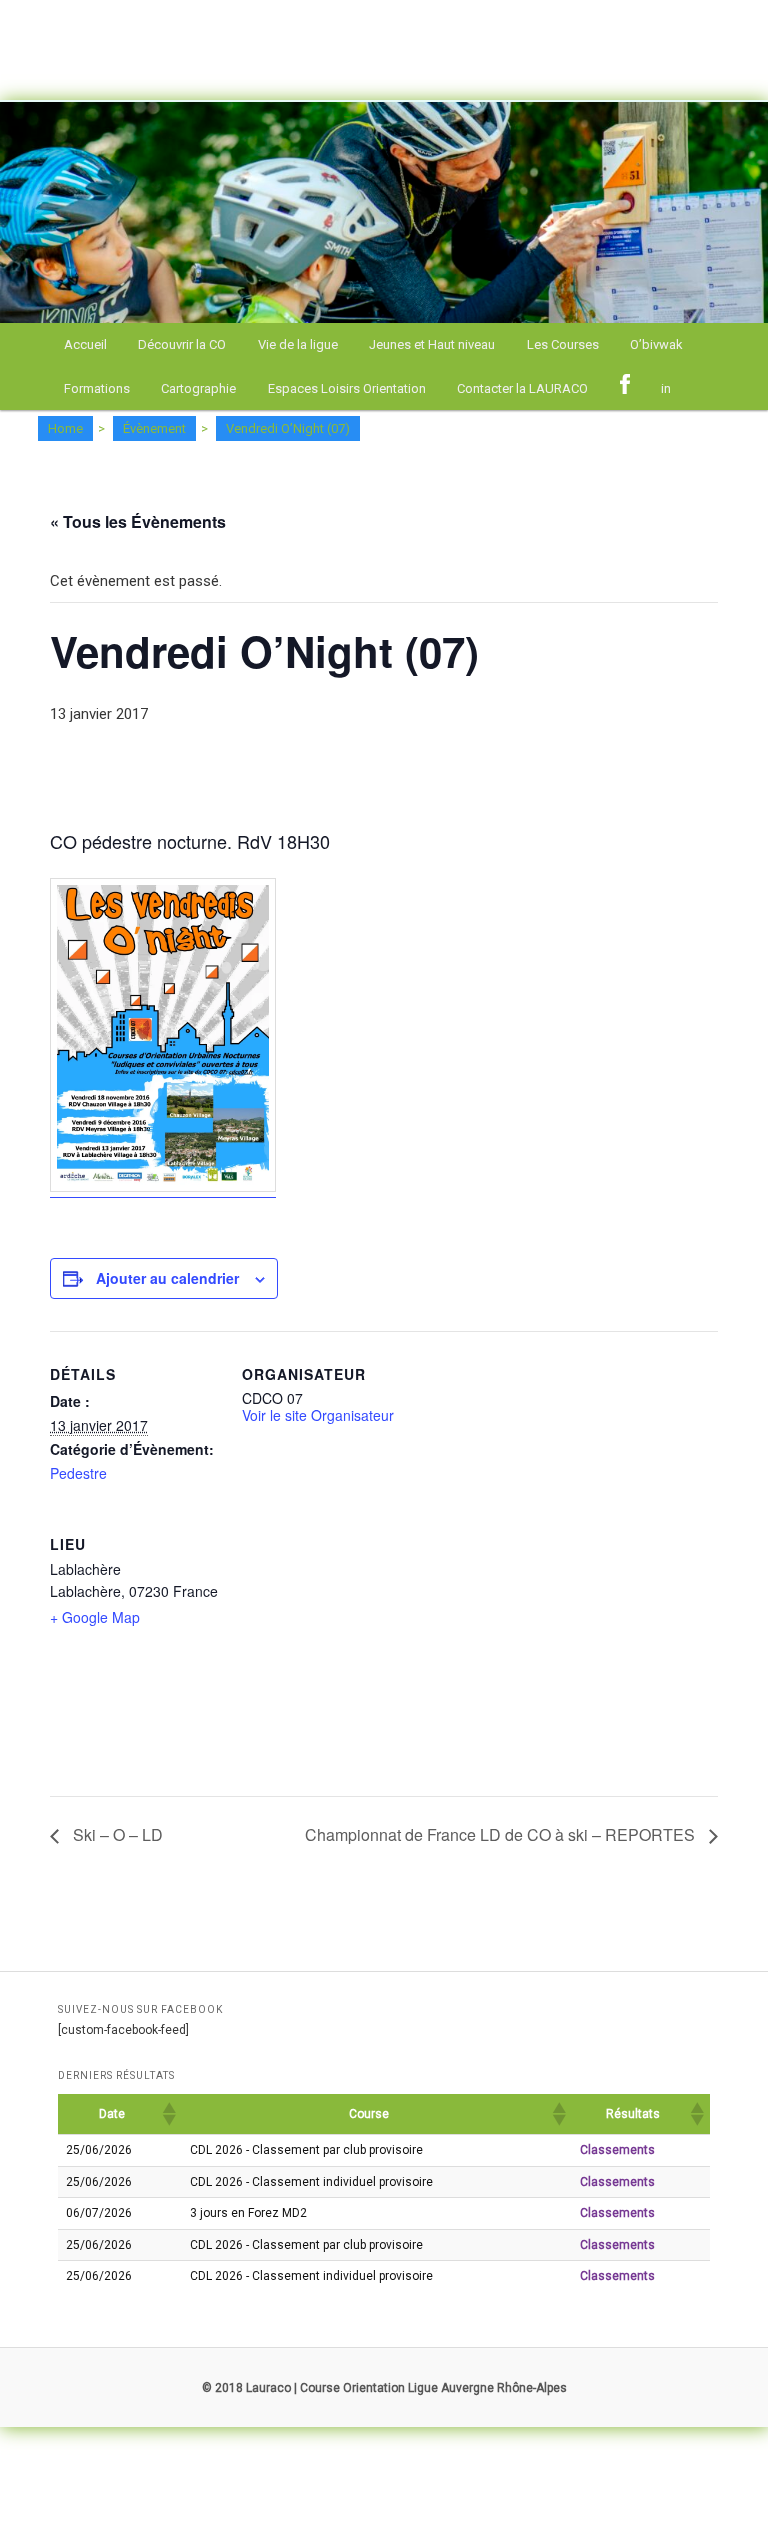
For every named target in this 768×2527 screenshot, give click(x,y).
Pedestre (78, 1473)
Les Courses (563, 344)
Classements (617, 2150)
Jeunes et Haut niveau (432, 344)
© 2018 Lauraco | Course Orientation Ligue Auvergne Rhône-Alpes (384, 2388)
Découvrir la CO (182, 344)
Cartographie (198, 388)
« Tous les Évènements (138, 521)
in (666, 388)
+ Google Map (95, 1617)
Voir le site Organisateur (318, 1415)
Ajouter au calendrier (167, 1278)
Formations (97, 388)
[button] (168, 2114)
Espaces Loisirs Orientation (347, 388)
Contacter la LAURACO (522, 388)
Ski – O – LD (116, 1834)
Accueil (85, 344)
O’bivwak (656, 344)
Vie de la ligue (298, 344)
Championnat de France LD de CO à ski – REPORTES (502, 1834)
